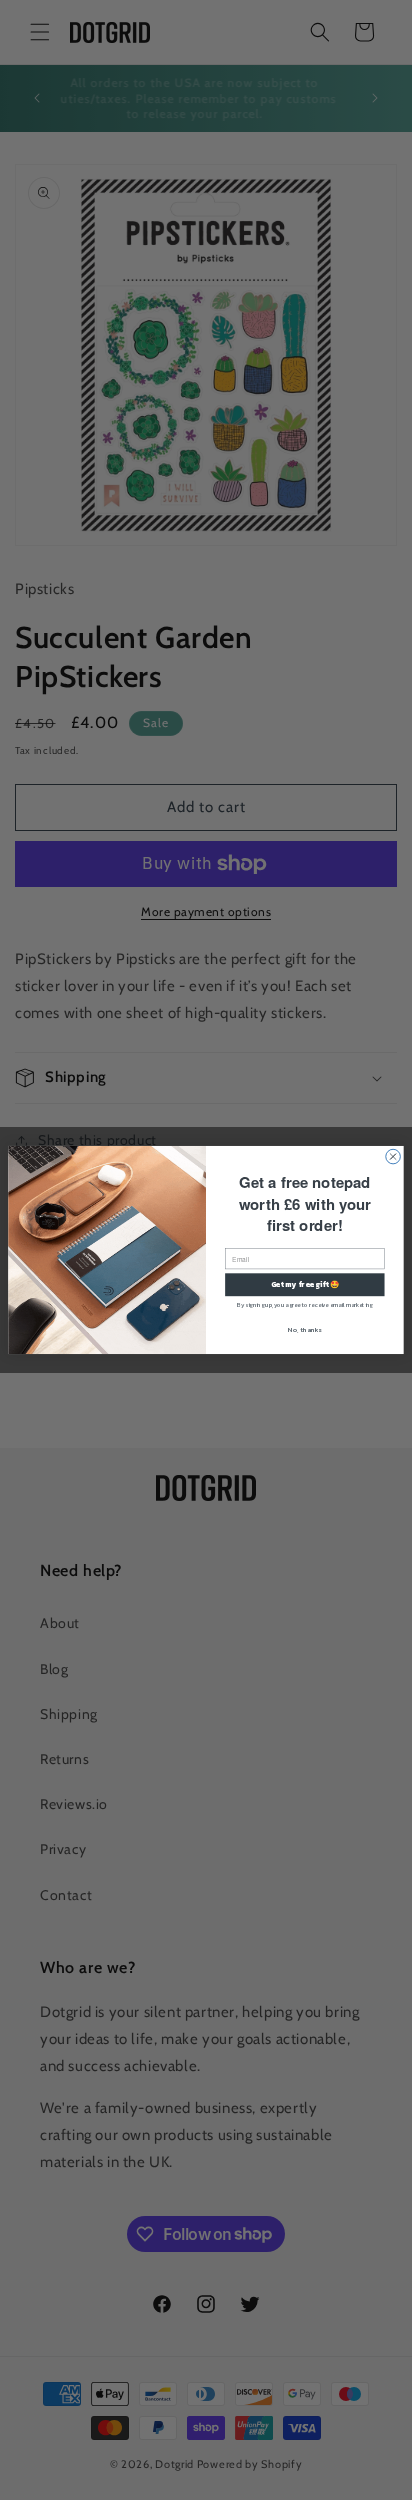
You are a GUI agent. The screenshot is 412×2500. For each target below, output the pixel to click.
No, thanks (304, 1329)
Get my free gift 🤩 (305, 1284)
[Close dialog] (393, 1156)
